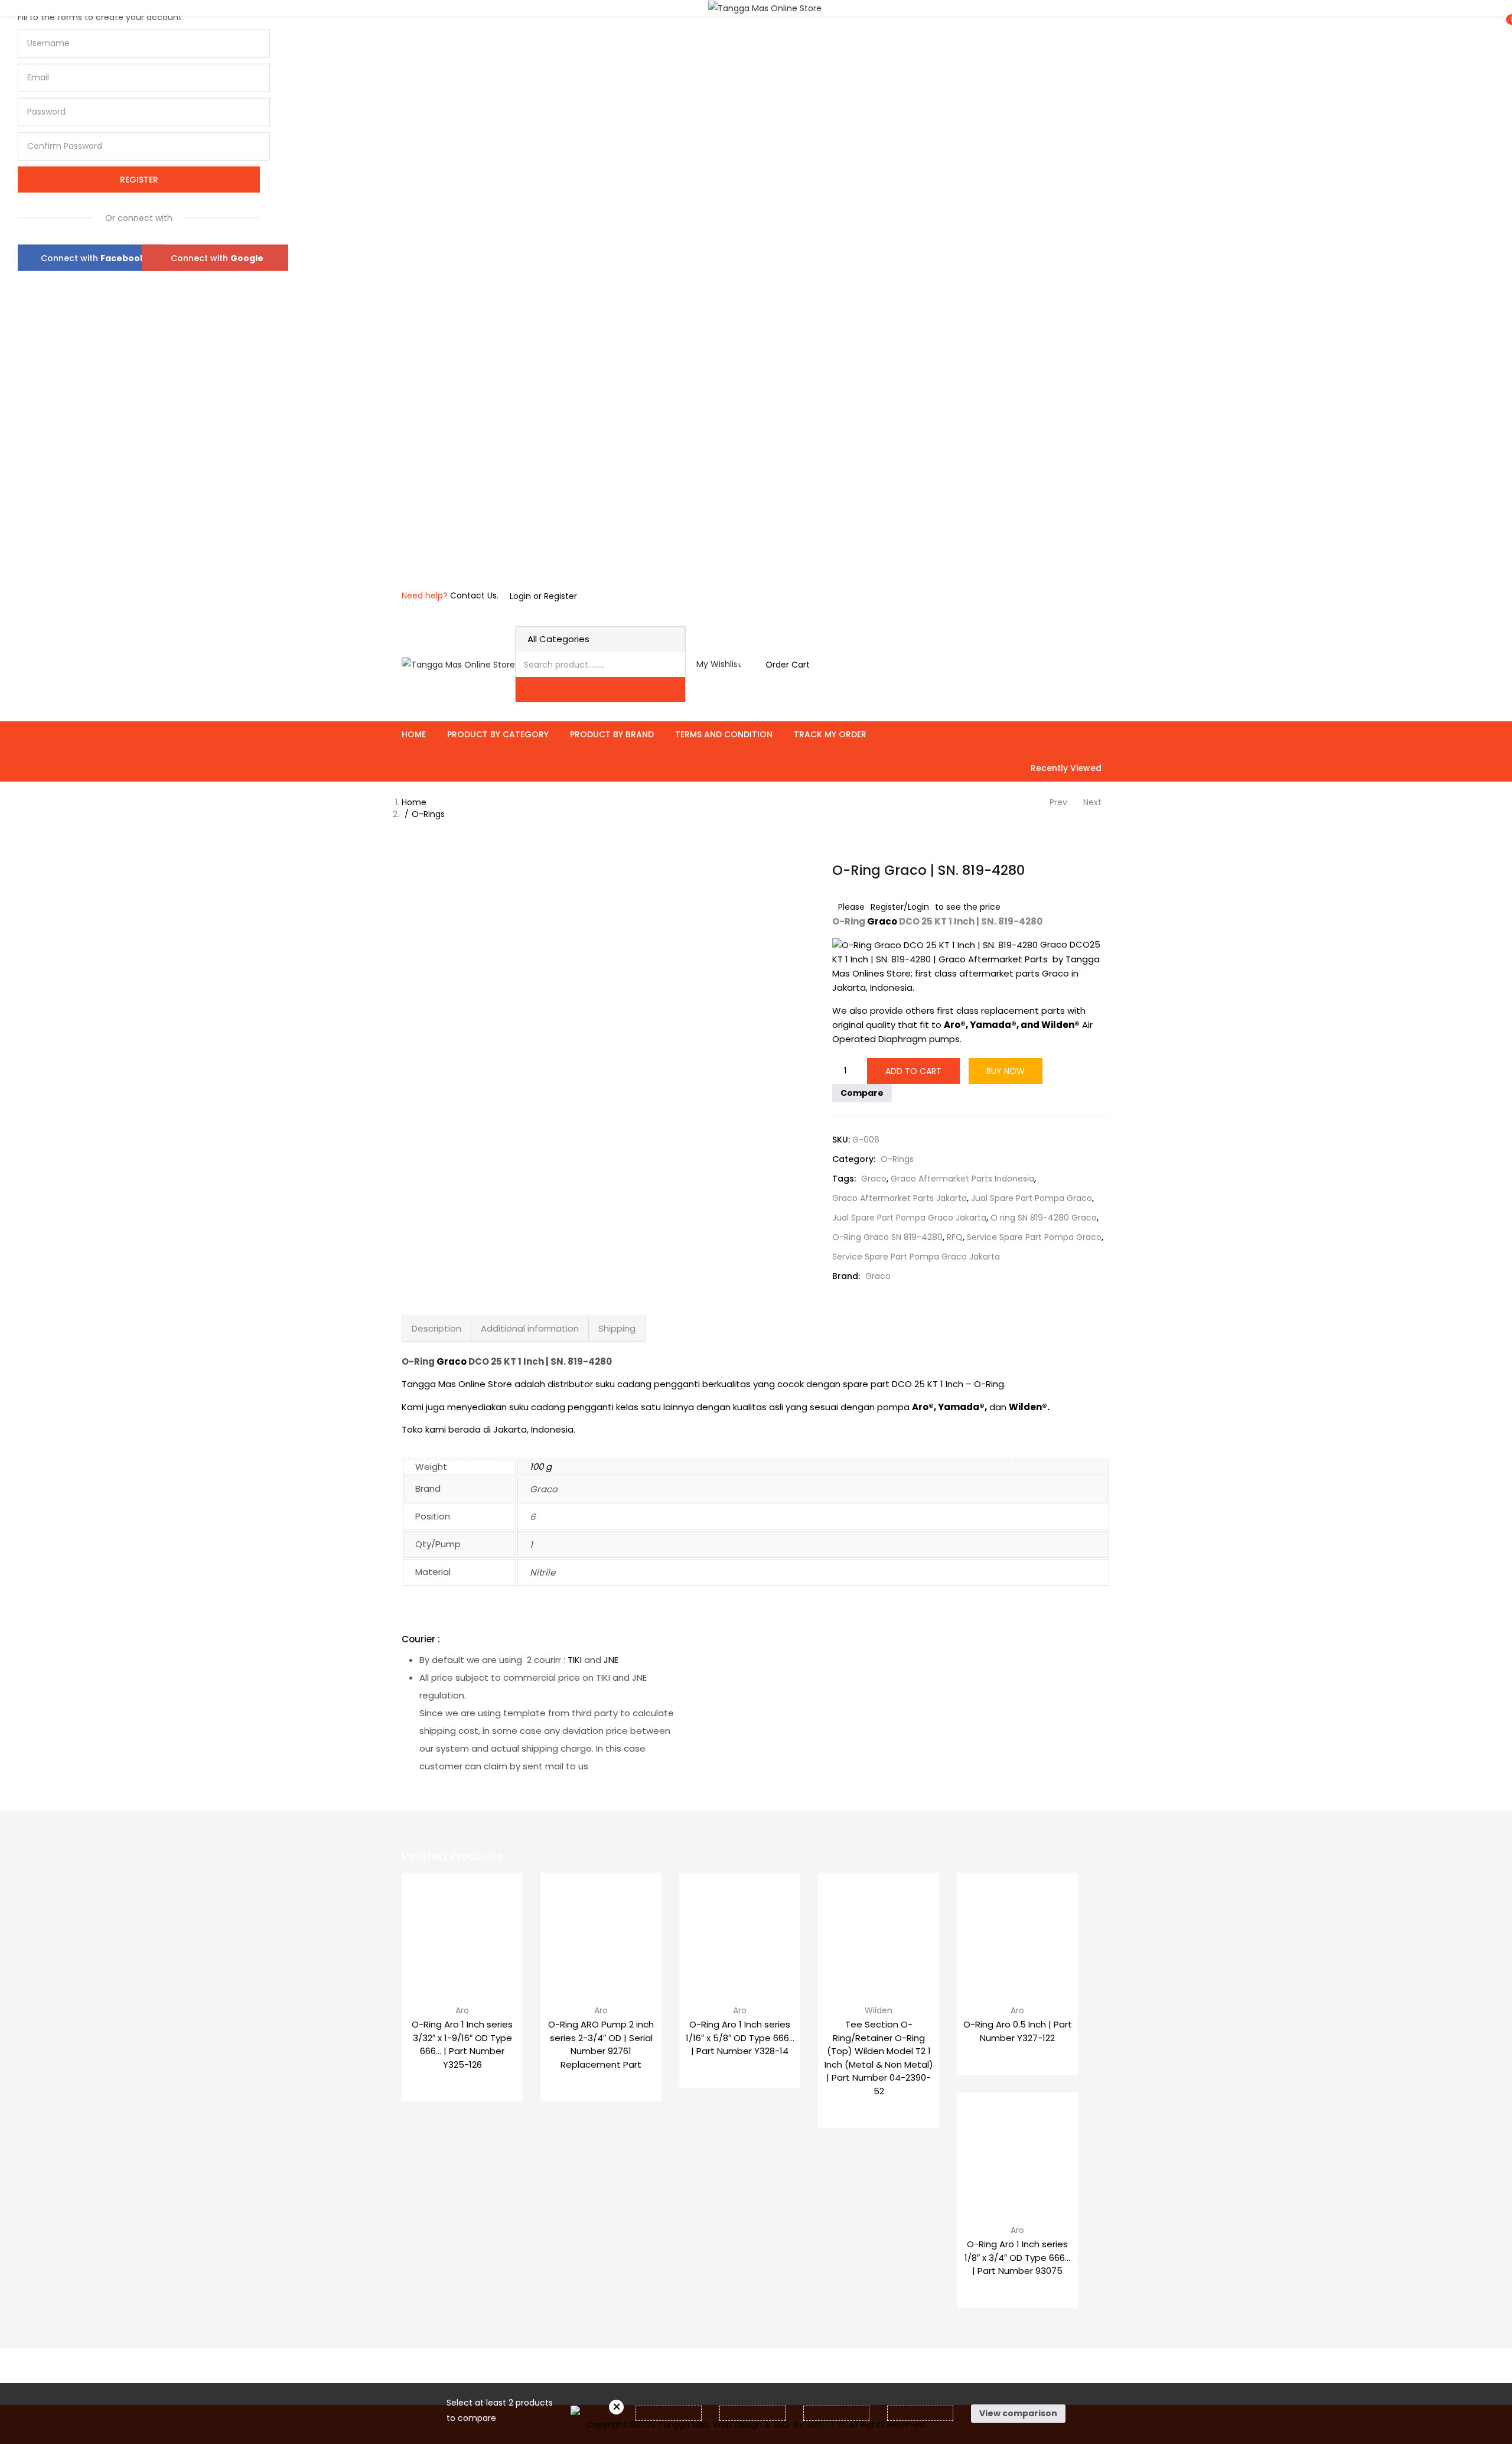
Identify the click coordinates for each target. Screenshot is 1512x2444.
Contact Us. (474, 595)
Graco (882, 921)
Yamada (990, 1025)
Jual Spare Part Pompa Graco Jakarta (909, 1218)
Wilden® (1028, 1407)
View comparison (1018, 2413)
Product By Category (498, 734)
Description (436, 1328)
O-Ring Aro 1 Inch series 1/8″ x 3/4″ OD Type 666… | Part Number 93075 (1017, 2257)
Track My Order (830, 734)
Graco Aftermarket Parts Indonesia (962, 1179)
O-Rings (428, 814)
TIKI (575, 1660)
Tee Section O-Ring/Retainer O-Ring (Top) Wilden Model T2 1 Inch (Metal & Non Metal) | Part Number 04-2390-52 (879, 2058)
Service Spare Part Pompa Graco (1034, 1237)
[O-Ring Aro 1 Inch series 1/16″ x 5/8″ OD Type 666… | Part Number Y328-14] (740, 1933)
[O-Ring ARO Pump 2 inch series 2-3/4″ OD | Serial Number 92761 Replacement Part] (601, 1933)
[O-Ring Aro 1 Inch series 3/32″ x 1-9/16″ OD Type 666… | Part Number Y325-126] (462, 1933)
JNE (611, 1660)
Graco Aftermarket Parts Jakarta (900, 1198)
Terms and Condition (724, 734)
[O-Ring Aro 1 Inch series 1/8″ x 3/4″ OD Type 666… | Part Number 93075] (1017, 2153)
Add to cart (913, 1071)
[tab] (436, 1329)
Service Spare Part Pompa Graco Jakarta (916, 1257)
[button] (781, 665)
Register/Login (900, 907)
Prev (1058, 802)
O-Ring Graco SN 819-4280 (887, 1237)
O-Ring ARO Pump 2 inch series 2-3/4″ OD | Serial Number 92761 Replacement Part (601, 2044)
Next (1092, 802)
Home (414, 734)
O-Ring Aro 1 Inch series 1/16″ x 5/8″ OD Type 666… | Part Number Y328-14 (740, 2038)
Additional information (530, 1328)
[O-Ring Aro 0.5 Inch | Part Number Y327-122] (1017, 1933)
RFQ (955, 1237)
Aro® (923, 1407)
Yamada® (961, 1407)
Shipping (617, 1328)
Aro (462, 2010)
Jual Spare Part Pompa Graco (1032, 1198)
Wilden (879, 2010)
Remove (616, 2407)
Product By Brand (612, 734)
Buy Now (1006, 1071)
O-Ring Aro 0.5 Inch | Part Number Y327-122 (1018, 2031)
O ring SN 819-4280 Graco (1044, 1218)
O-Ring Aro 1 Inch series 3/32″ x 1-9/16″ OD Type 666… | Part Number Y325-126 (462, 2044)
